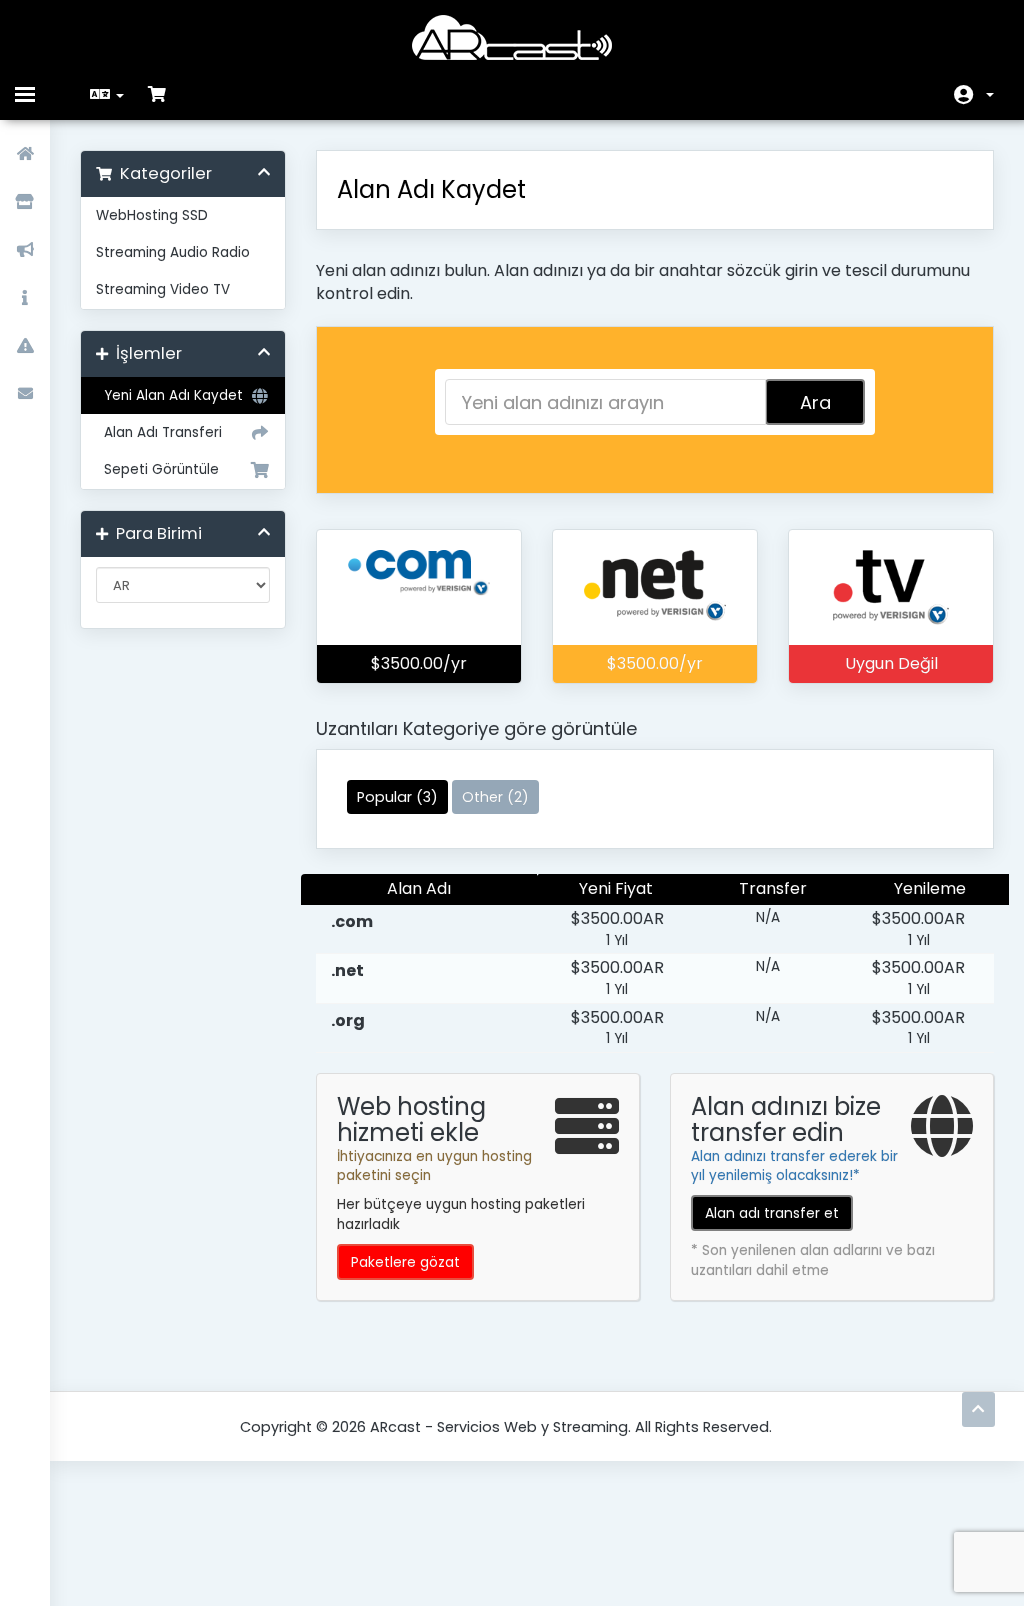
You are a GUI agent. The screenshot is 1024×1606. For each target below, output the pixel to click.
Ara (815, 402)
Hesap (974, 95)
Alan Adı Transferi (159, 432)
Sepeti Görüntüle (157, 469)
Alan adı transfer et (772, 1213)
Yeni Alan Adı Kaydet (169, 395)
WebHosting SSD (152, 215)
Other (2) (495, 797)
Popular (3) (397, 797)
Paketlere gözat (405, 1262)
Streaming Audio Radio (173, 252)
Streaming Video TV (163, 289)
